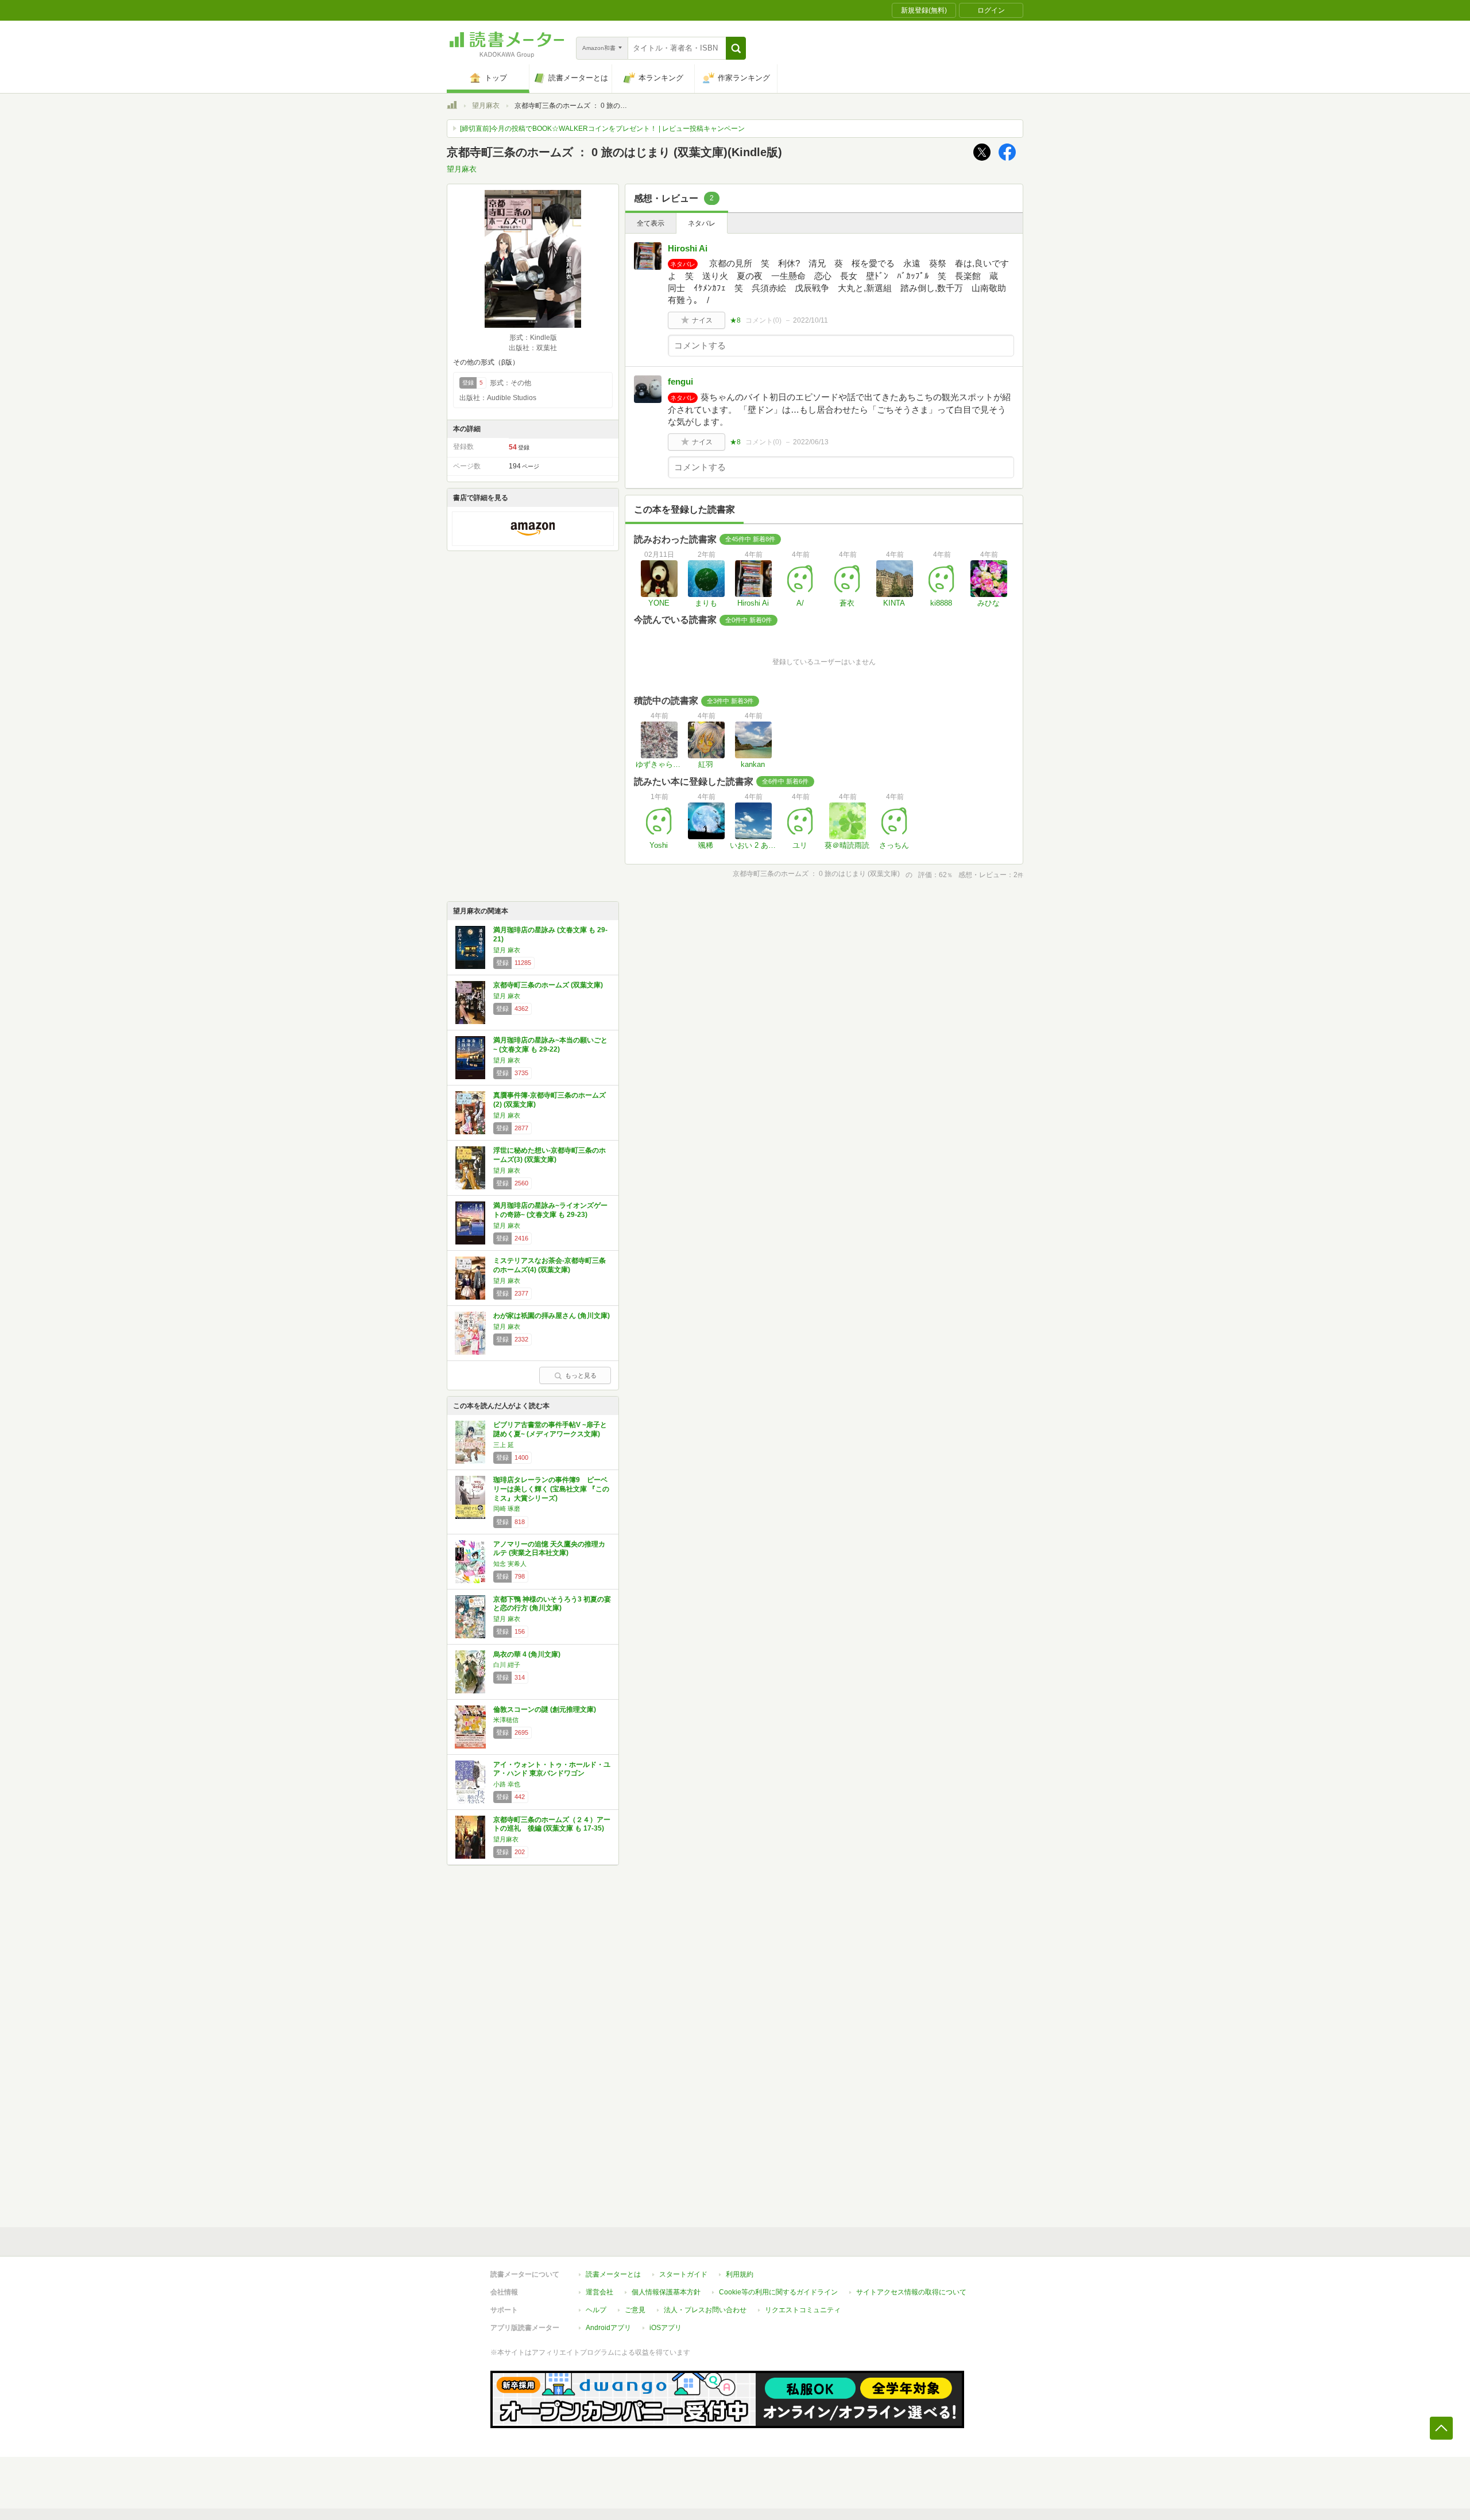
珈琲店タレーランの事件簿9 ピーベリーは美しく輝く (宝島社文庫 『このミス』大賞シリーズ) (551, 1489)
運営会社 (599, 2292)
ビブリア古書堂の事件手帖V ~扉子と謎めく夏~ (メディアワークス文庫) (550, 1429)
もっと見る (581, 1375)
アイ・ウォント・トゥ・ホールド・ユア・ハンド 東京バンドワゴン (552, 1769)
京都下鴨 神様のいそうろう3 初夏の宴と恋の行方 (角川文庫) (552, 1604)
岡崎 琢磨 (507, 1509)
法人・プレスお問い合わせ (705, 2310)
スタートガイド (683, 2274)
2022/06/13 (811, 442)
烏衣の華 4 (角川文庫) (527, 1654)
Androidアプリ (608, 2328)
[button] (736, 48)
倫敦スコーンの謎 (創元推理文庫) (545, 1709)
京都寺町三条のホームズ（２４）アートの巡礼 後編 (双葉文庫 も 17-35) (552, 1824)
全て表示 (651, 223)
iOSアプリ (666, 2328)
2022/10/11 (811, 320)
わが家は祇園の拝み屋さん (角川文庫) (552, 1316)
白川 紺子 (507, 1665)
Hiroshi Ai (688, 248)
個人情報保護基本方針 (666, 2292)
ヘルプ (596, 2310)
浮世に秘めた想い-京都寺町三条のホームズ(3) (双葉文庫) (550, 1155)
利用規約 (740, 2274)
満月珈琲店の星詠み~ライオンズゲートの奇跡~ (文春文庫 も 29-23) (550, 1210)
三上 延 (504, 1445)
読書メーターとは (613, 2274)
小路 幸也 (507, 1784)
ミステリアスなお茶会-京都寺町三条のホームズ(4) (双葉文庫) (550, 1265)
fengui (680, 381)
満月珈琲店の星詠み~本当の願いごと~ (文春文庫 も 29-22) (550, 1045)
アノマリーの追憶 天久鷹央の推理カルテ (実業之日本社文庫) (549, 1549)
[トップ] (452, 107)
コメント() (763, 320)
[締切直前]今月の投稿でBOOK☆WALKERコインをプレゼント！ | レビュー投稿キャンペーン (602, 129)
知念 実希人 (510, 1564)
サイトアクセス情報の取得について (911, 2292)
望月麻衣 (486, 106)
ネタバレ (702, 223)
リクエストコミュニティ (803, 2310)
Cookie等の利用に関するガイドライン (778, 2292)
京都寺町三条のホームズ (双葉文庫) (548, 985)
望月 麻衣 (507, 950)
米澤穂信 (506, 1720)
